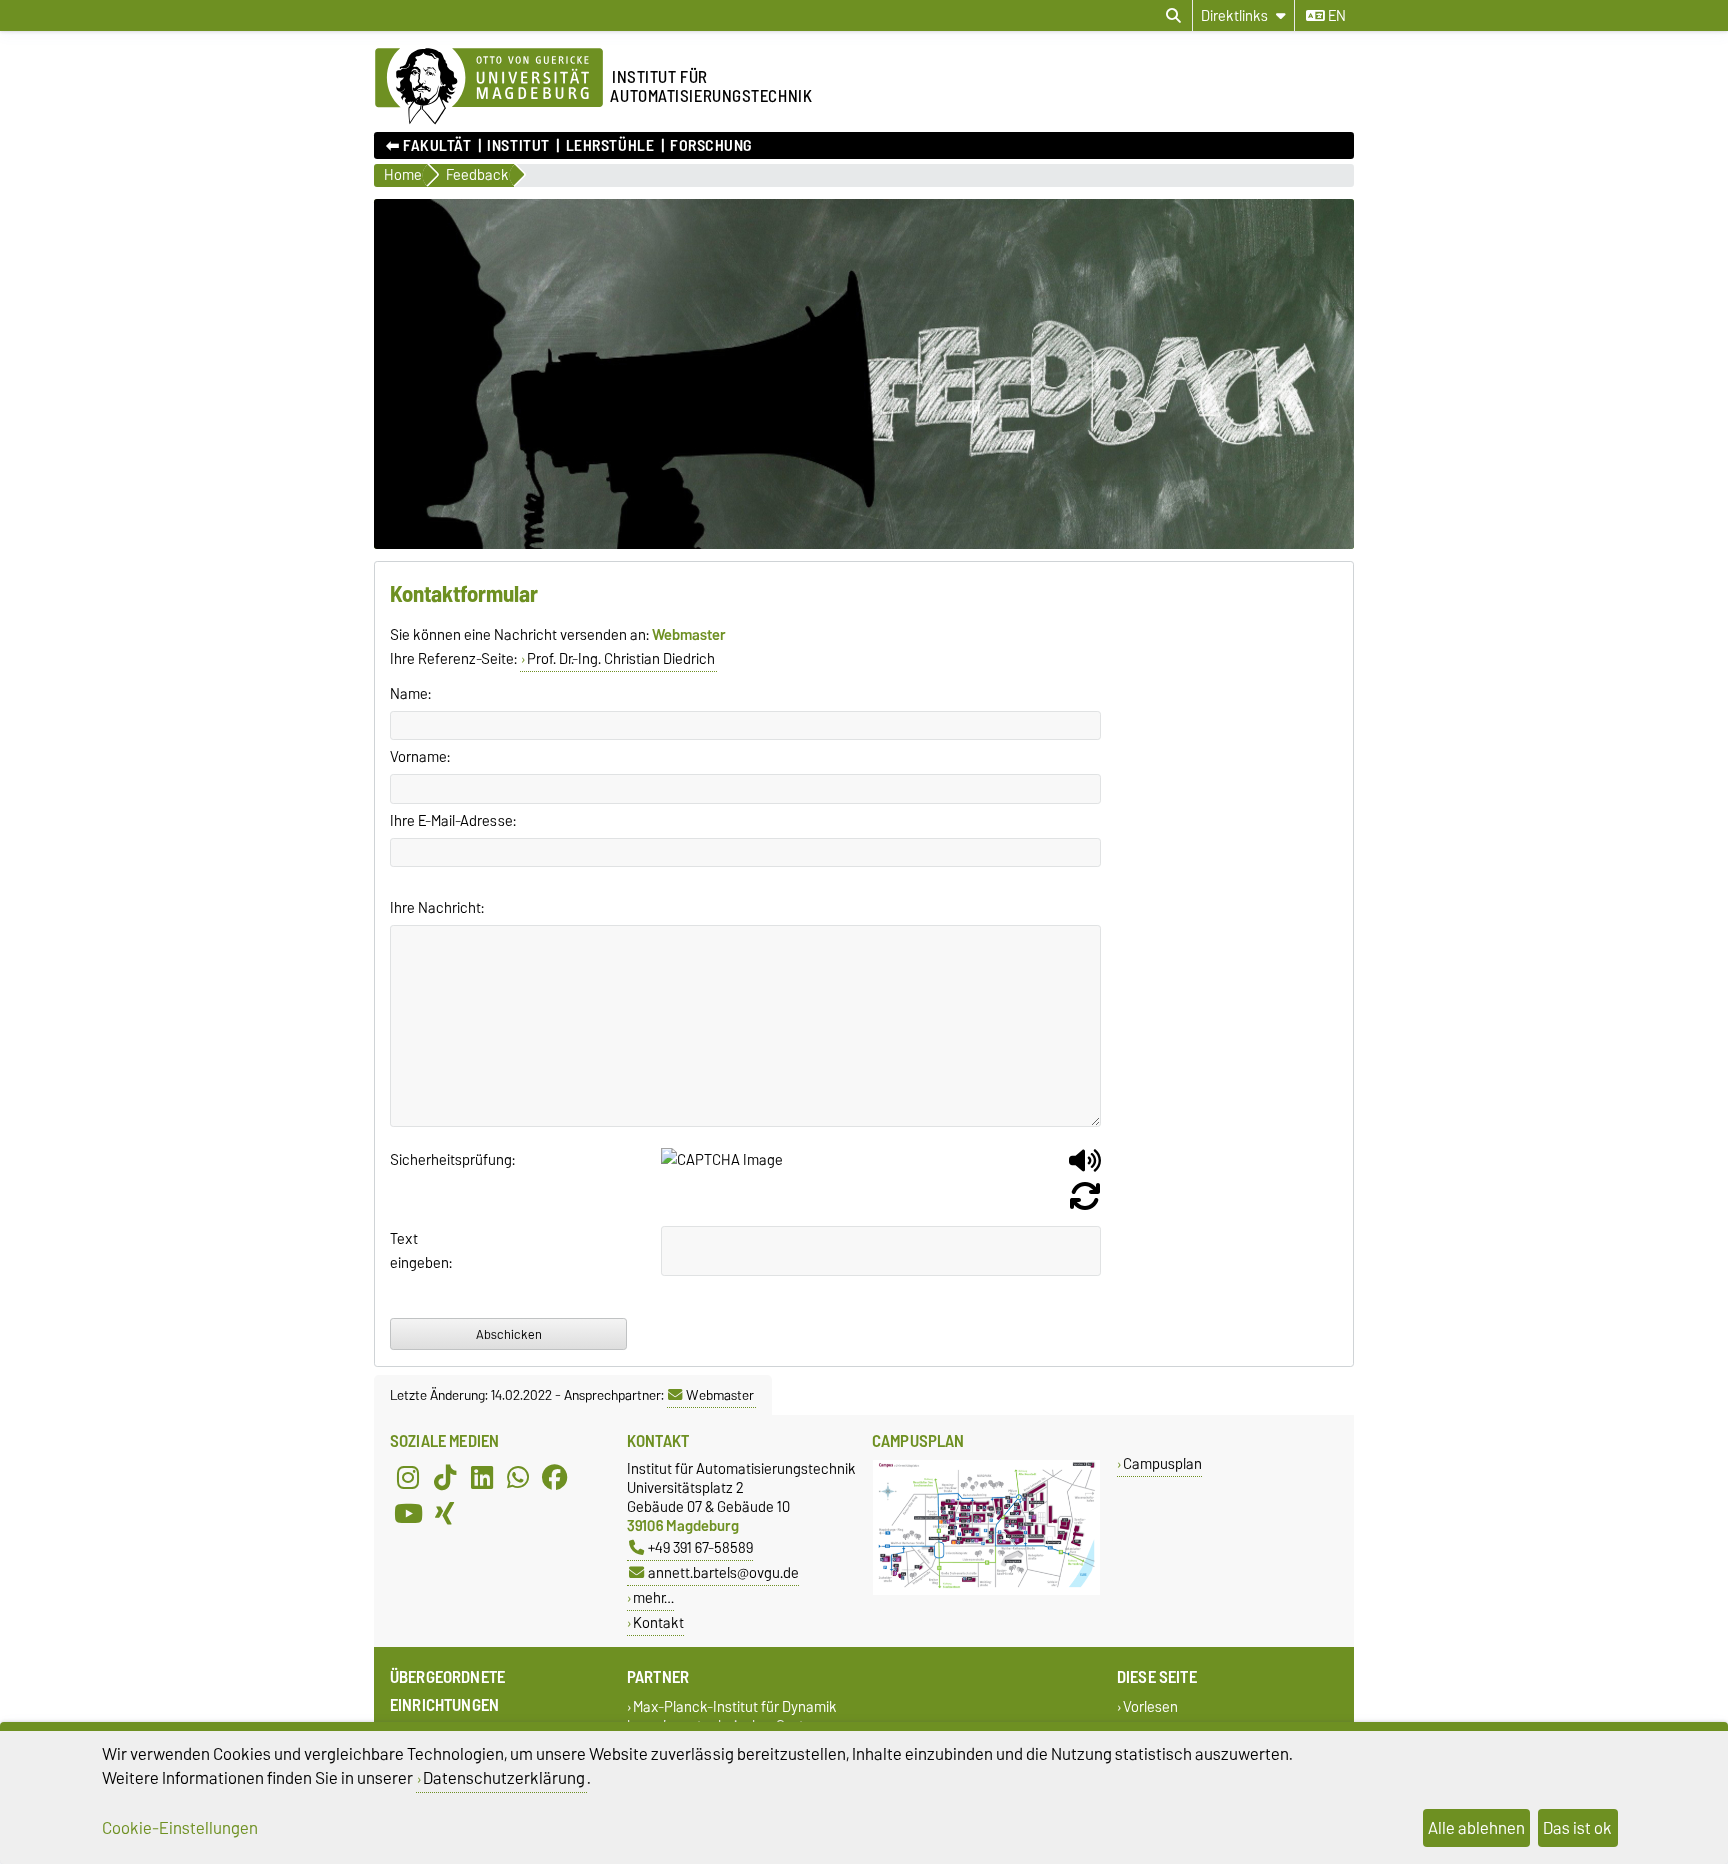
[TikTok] (445, 1477)
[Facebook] (555, 1477)
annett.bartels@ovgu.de (723, 1572)
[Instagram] (408, 1477)
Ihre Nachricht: (437, 908)
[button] (1085, 1168)
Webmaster (720, 1395)
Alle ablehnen (1476, 1828)
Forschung (711, 146)
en (1335, 16)
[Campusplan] (986, 1590)
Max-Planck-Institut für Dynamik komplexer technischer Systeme (732, 1716)
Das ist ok (1577, 1828)
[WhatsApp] (518, 1477)
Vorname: (420, 757)
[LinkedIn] (482, 1477)
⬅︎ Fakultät (429, 146)
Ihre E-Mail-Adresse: (453, 821)
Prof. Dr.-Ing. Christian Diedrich (621, 659)
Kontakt (658, 1622)
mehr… (653, 1597)
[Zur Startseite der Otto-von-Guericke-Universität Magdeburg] (489, 87)
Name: (410, 694)
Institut (518, 146)
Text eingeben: (421, 1251)
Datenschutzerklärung (504, 1778)
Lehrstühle (610, 146)
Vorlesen (1150, 1706)
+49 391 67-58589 (700, 1547)
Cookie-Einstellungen (180, 1828)
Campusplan (1162, 1463)
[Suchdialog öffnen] (1173, 16)
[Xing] (445, 1513)
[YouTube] (408, 1513)
